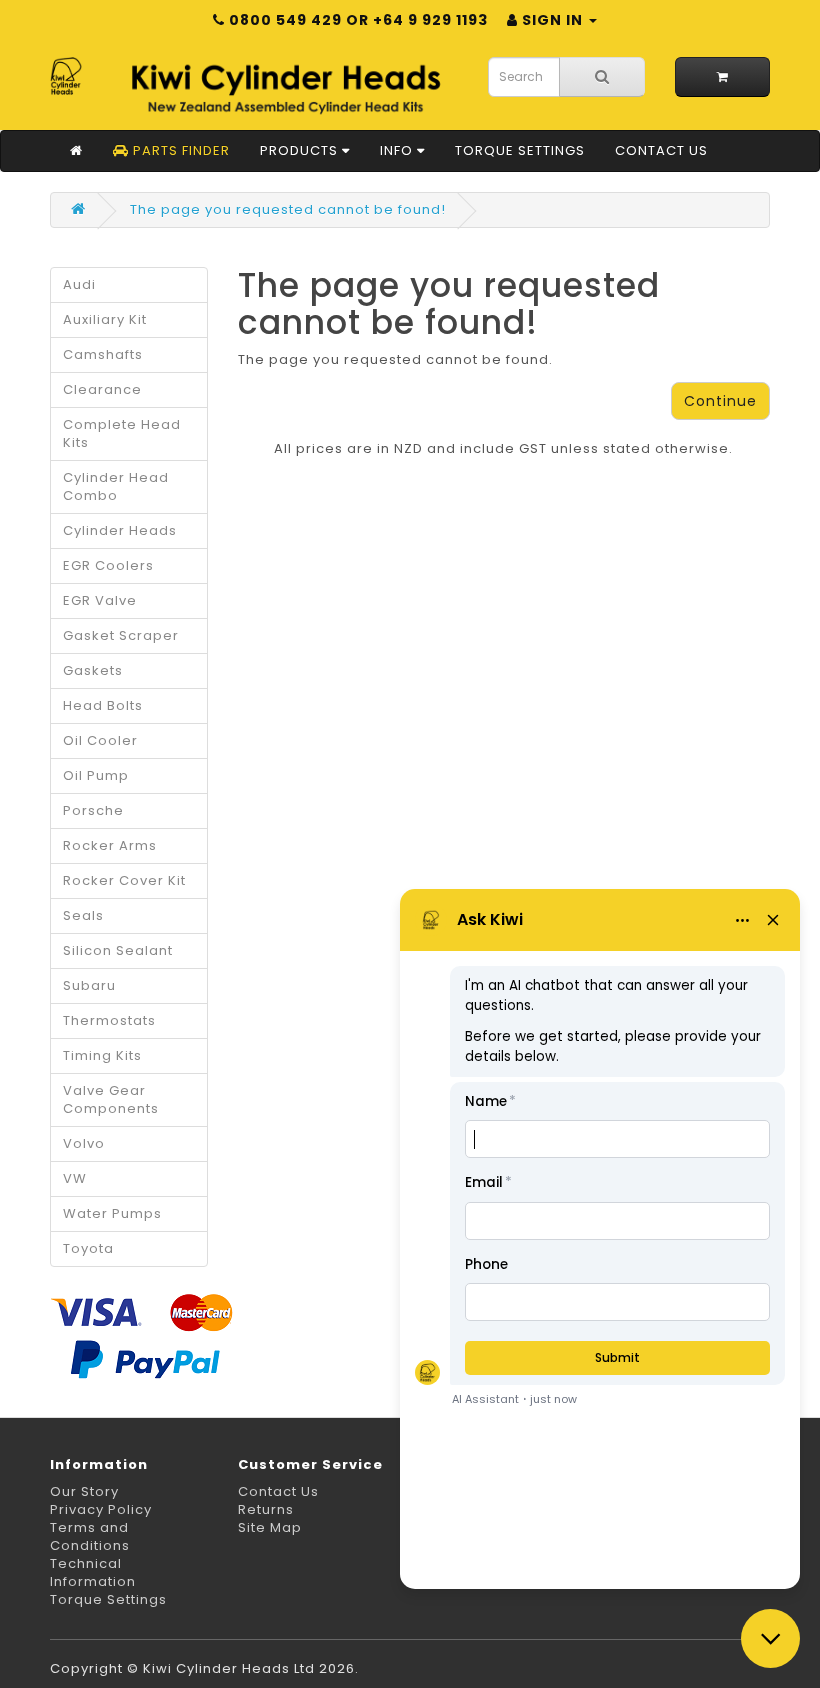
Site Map (270, 1527)
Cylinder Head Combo (116, 486)
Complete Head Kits (122, 433)
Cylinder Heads (120, 530)
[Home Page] (76, 151)
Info (398, 150)
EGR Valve (100, 600)
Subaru (89, 985)
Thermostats (109, 1020)
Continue (720, 401)
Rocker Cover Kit (124, 880)
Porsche (93, 810)
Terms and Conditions (90, 1536)
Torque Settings (520, 150)
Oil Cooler (100, 740)
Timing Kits (102, 1055)
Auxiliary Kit (105, 319)
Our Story (84, 1491)
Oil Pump (96, 775)
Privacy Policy (101, 1509)
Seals (83, 915)
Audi (79, 284)
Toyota (88, 1248)
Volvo (84, 1143)
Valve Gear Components (111, 1099)
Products (301, 150)
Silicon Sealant (118, 950)
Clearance (102, 389)
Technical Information (93, 1572)
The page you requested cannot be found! (288, 209)
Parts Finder (179, 150)
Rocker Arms (110, 845)
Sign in (552, 20)
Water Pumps (112, 1213)
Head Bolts (103, 705)
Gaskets (93, 670)
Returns (266, 1509)
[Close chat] (770, 1638)
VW (75, 1178)
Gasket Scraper (121, 635)
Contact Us (661, 150)
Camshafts (103, 354)
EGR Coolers (108, 565)
